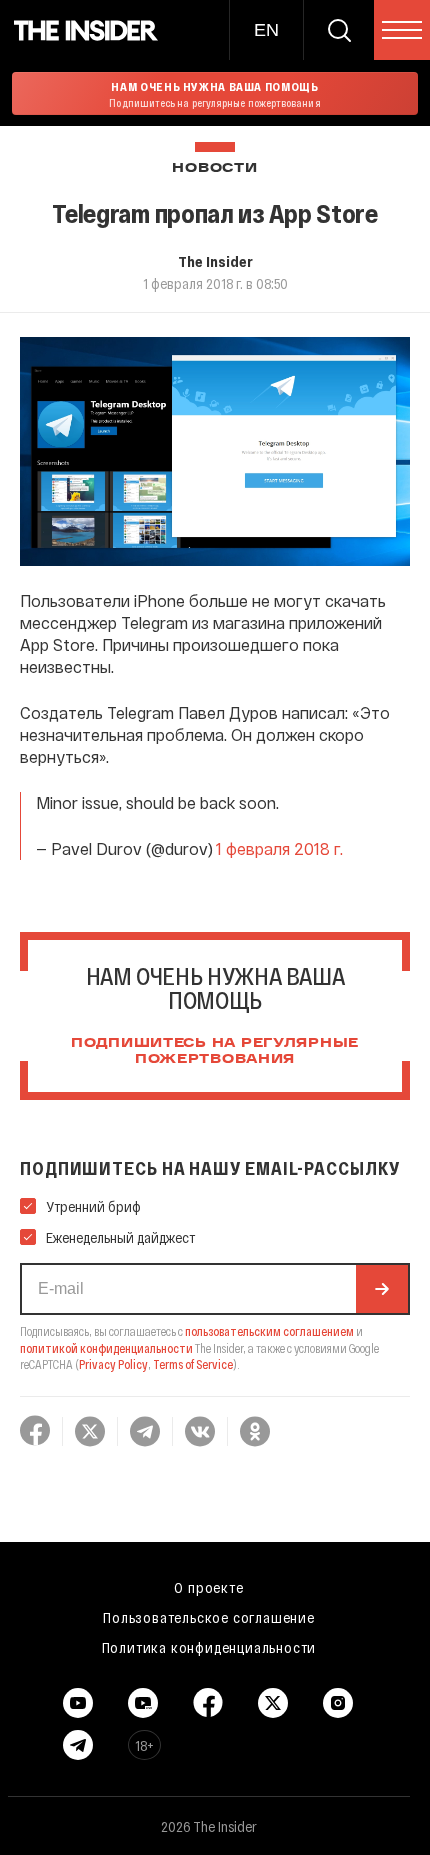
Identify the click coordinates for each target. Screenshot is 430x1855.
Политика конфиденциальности (209, 1647)
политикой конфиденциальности (106, 1348)
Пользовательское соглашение (209, 1617)
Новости (214, 168)
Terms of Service (193, 1364)
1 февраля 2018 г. (279, 848)
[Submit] (382, 1289)
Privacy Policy (113, 1364)
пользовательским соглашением (269, 1331)
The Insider (215, 261)
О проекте (208, 1587)
